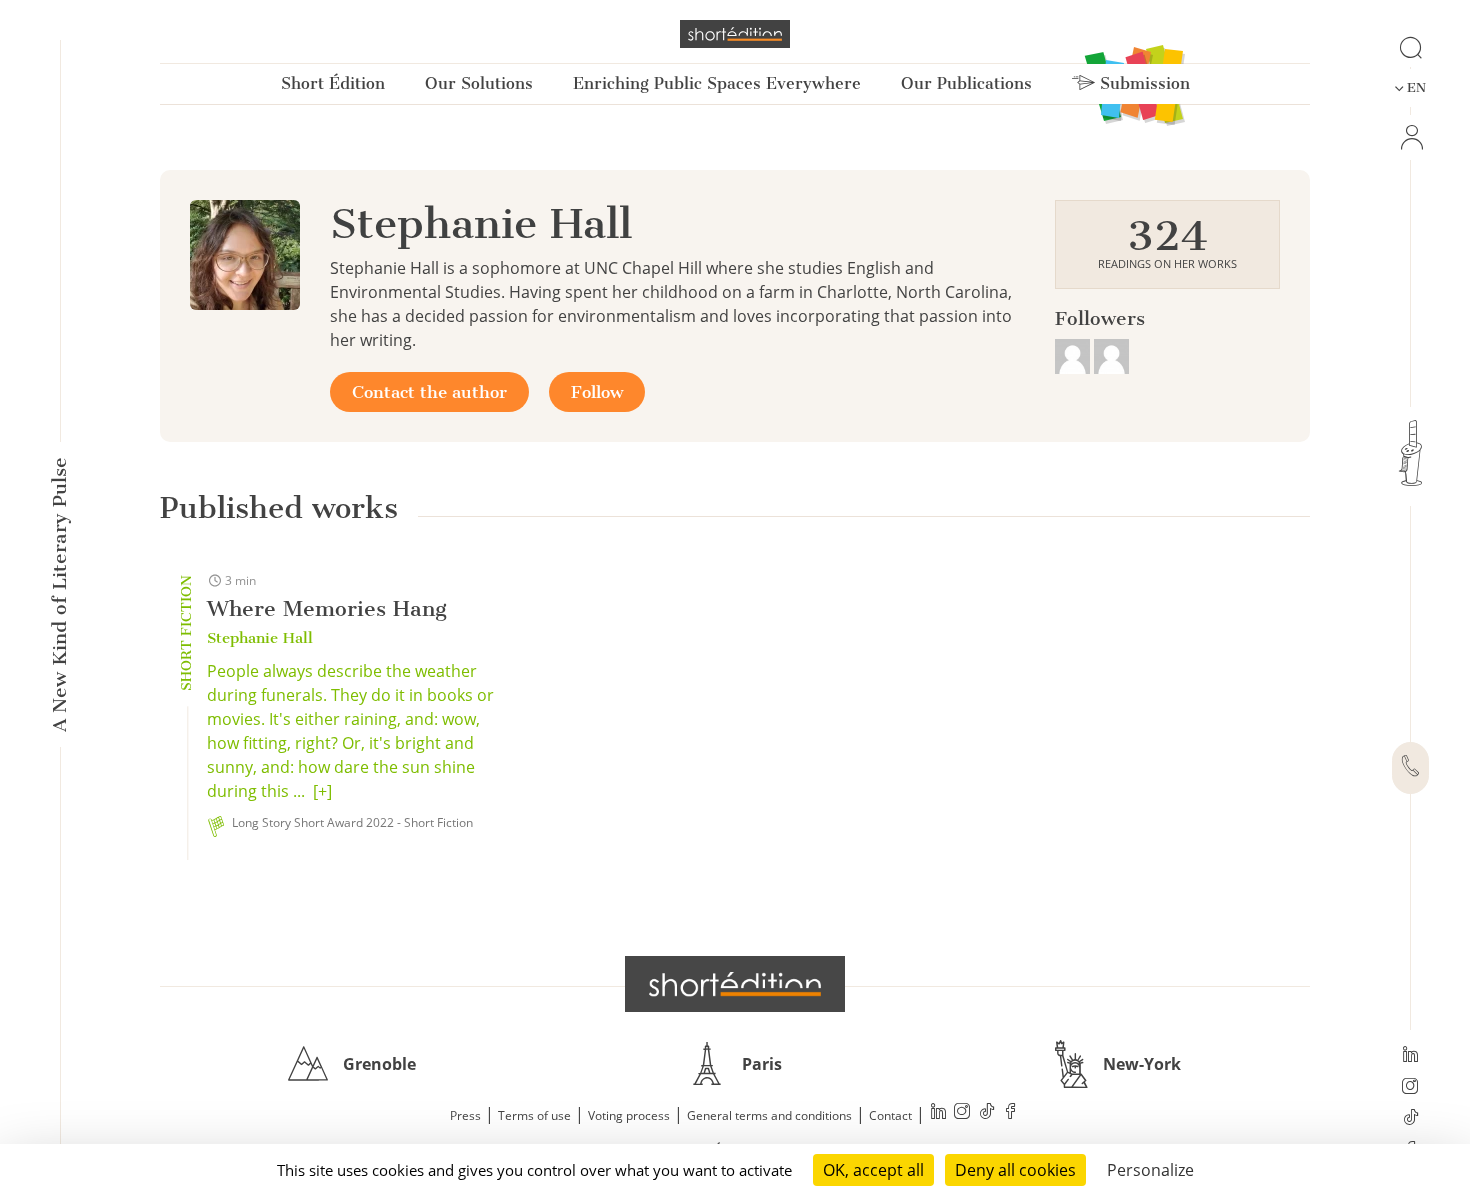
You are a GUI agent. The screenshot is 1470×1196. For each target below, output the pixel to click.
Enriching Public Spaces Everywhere (717, 83)
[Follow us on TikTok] (1410, 1119)
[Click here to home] (735, 984)
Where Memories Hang (327, 608)
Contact (890, 1115)
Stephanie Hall (260, 638)
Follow (597, 392)
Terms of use (534, 1115)
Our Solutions (479, 83)
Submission (1142, 83)
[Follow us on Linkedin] (1410, 1056)
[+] (322, 791)
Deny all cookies (1015, 1170)
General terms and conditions (769, 1115)
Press (465, 1115)
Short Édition (333, 83)
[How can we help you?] (1410, 768)
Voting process (629, 1115)
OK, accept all (873, 1170)
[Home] (735, 34)
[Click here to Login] (1410, 137)
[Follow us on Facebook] (1011, 1113)
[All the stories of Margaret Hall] (1074, 354)
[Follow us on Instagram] (1410, 1088)
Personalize (1150, 1170)
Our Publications (966, 83)
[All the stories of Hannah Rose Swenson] (1111, 354)
